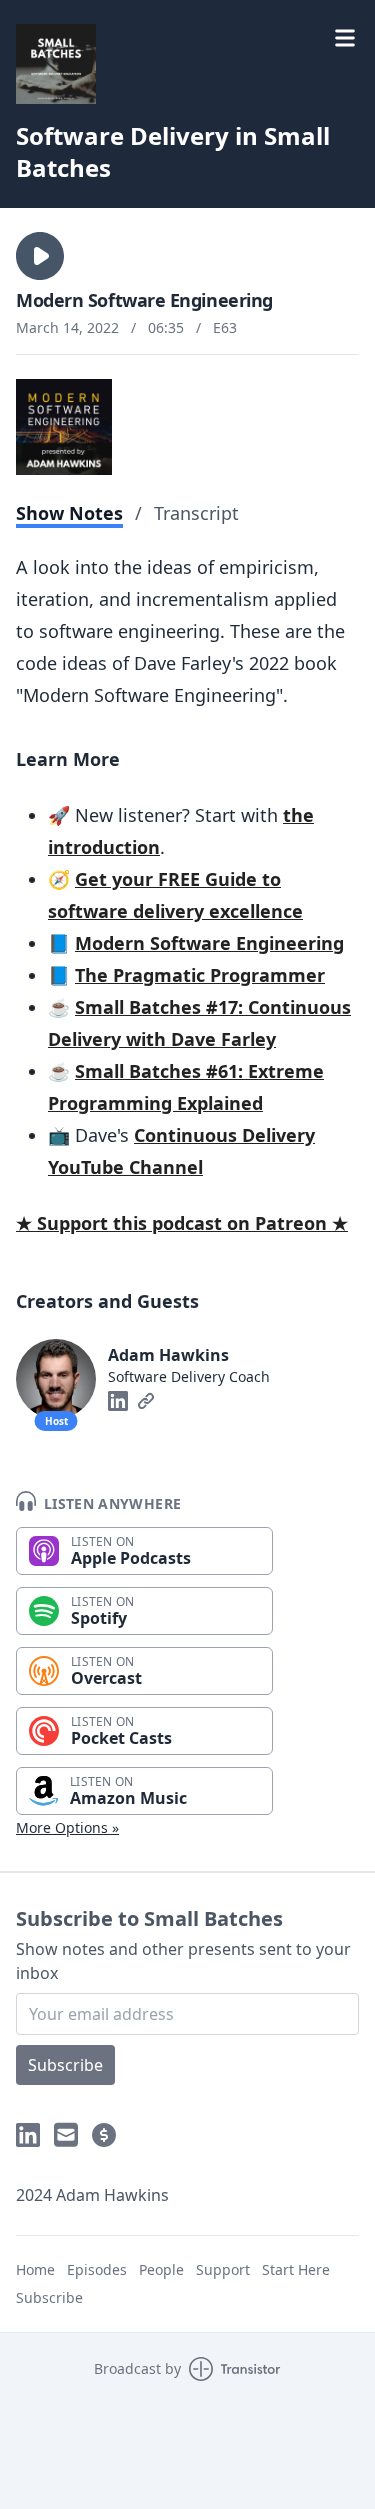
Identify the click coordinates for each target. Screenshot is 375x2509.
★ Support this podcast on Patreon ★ (182, 1223)
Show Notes (69, 513)
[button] (40, 256)
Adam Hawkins (168, 1355)
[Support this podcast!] (104, 2135)
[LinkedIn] (118, 1401)
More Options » (67, 1827)
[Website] (146, 1401)
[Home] (56, 64)
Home (35, 2269)
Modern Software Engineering (209, 943)
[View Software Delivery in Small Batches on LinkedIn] (28, 2135)
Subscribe (65, 2065)
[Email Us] (66, 2135)
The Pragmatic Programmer (200, 975)
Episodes (97, 2269)
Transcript (196, 513)
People (161, 2269)
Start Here (296, 2269)
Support (223, 2269)
